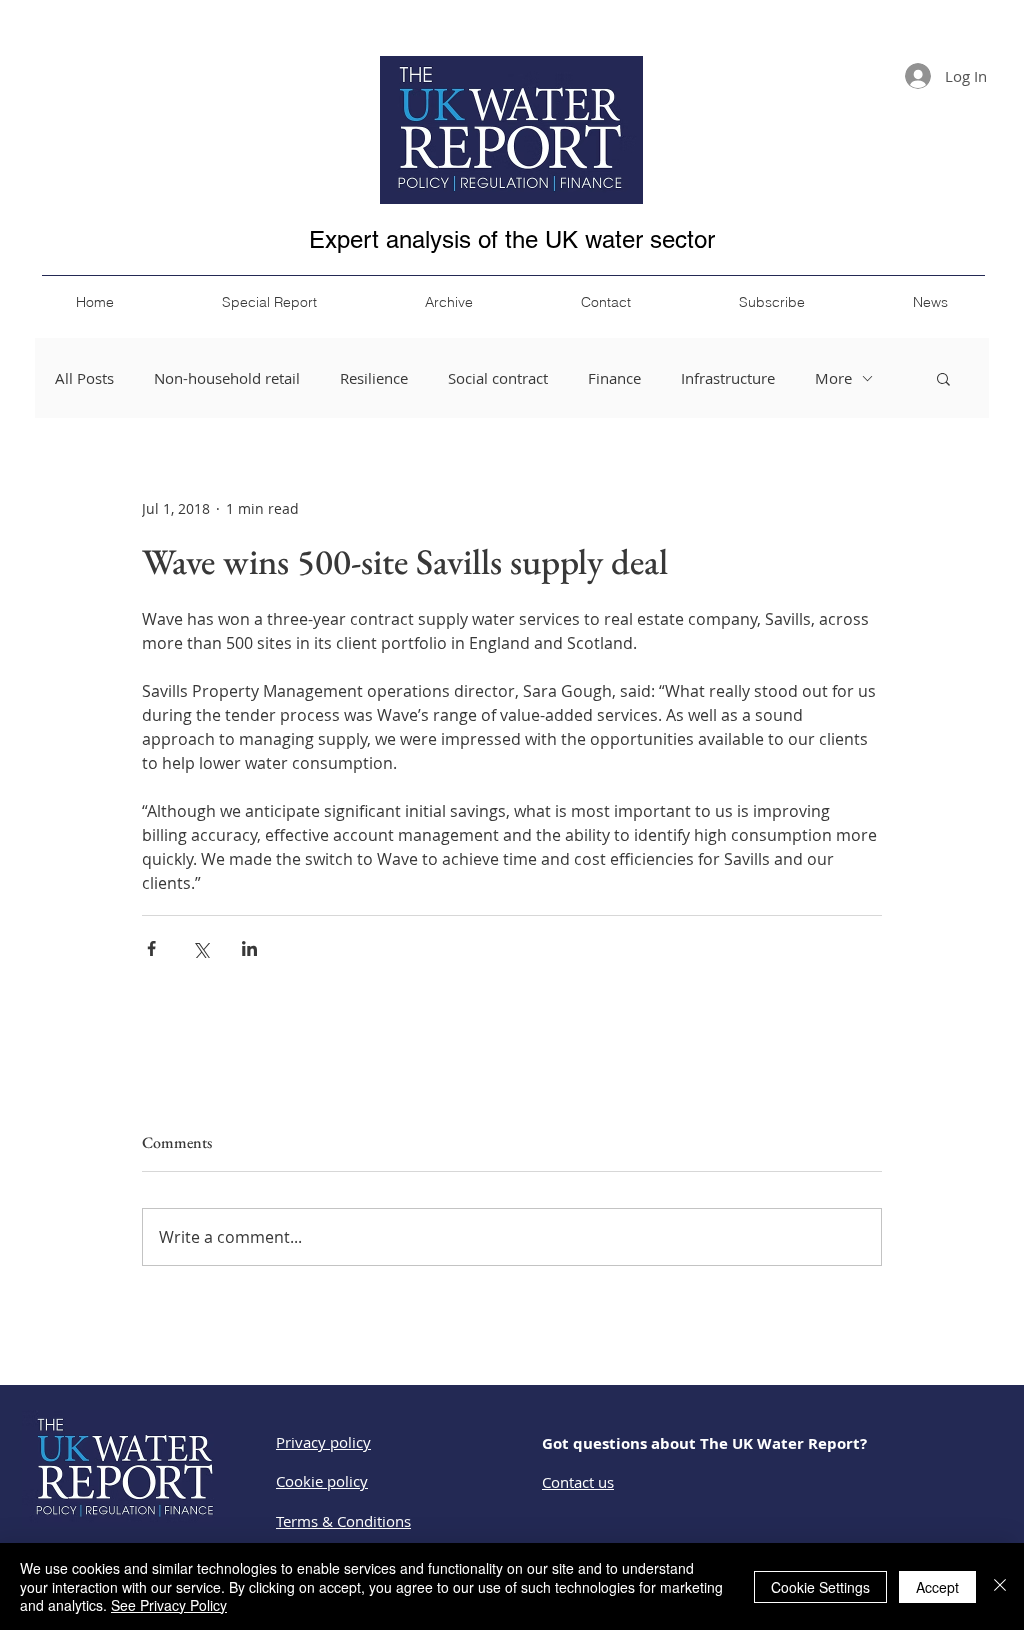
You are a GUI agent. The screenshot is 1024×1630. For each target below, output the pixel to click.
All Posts (84, 378)
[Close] (1000, 1586)
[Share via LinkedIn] (249, 948)
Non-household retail (227, 378)
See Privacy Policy (169, 1605)
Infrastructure (728, 378)
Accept (937, 1587)
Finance (614, 378)
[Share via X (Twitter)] (200, 948)
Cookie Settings (820, 1587)
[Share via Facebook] (151, 948)
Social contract (498, 378)
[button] (943, 378)
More (833, 378)
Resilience (374, 378)
